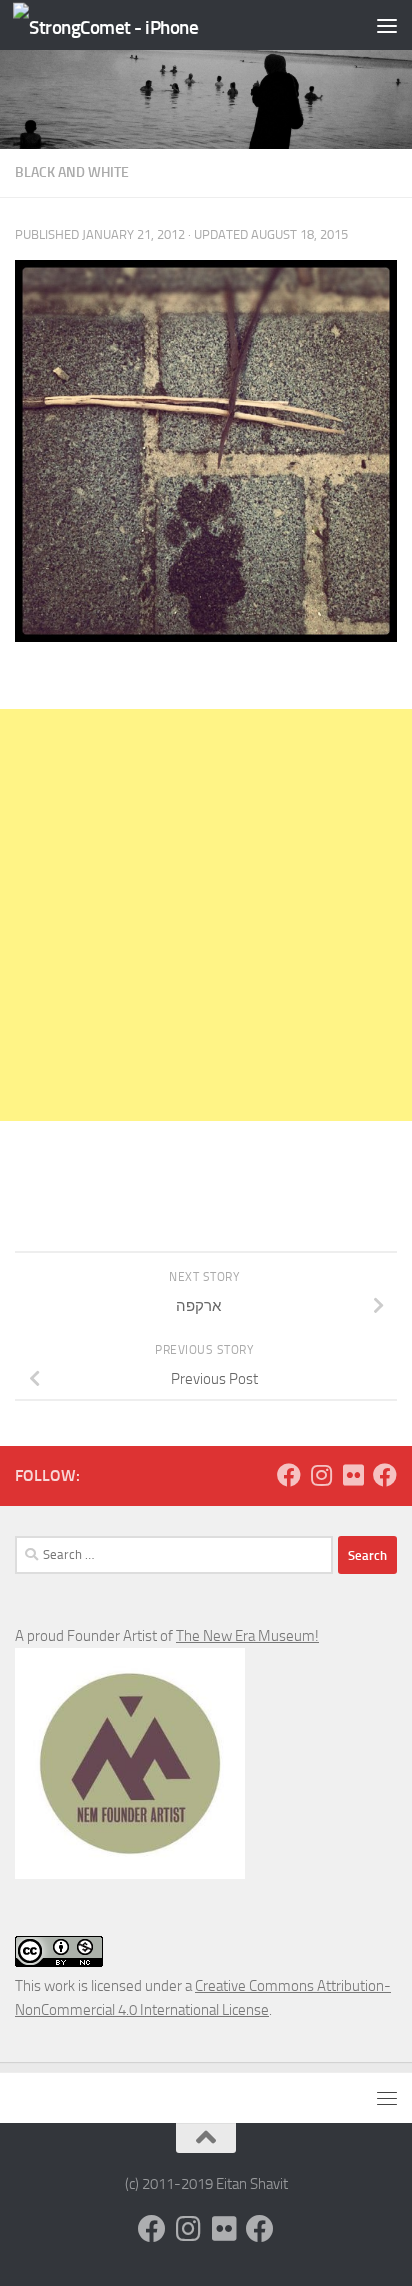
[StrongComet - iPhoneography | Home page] (137, 25)
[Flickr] (353, 1475)
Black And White (72, 172)
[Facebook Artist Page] (385, 1475)
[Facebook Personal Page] (289, 1475)
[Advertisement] (206, 915)
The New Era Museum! (247, 1636)
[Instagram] (321, 1475)
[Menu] (387, 25)
